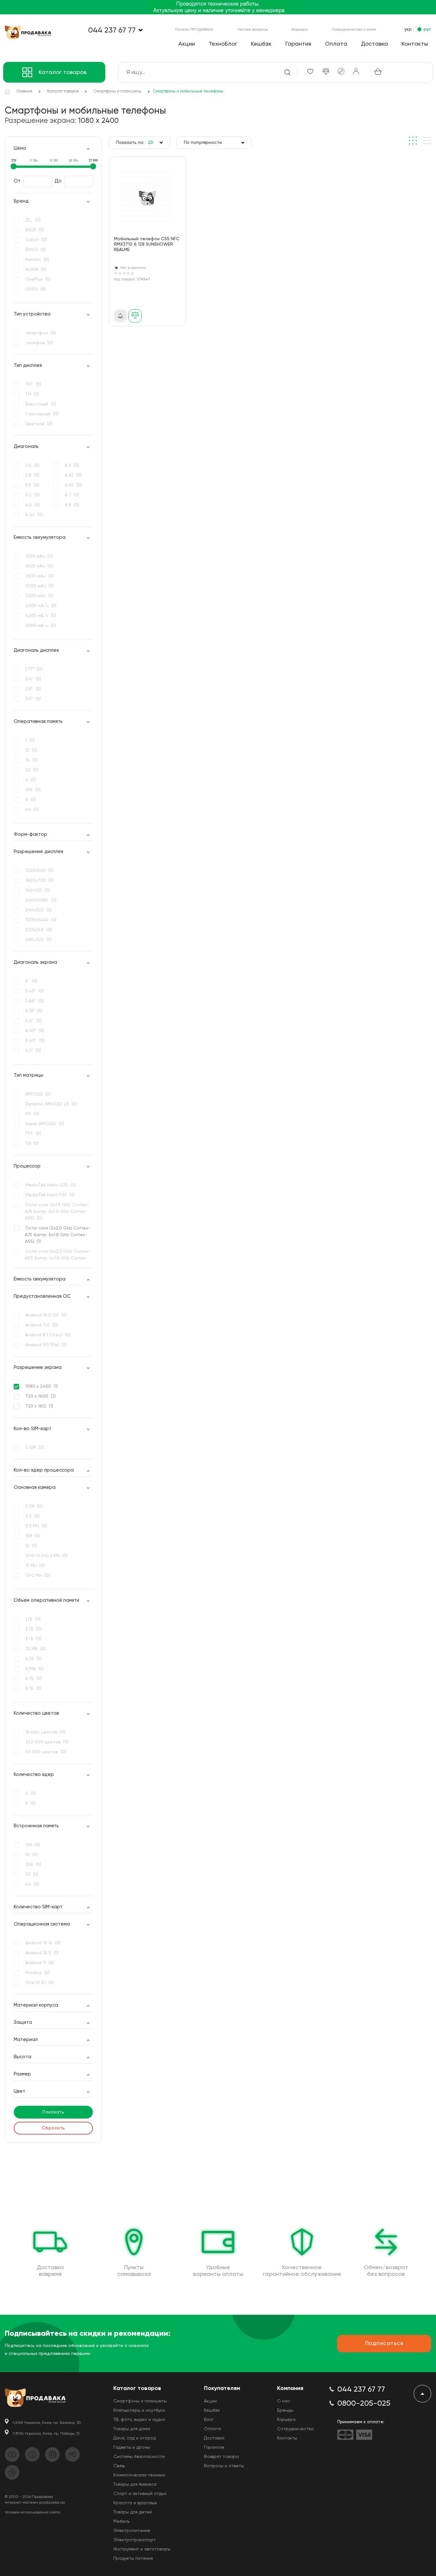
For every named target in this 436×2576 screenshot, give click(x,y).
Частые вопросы (252, 30)
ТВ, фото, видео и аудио (139, 2420)
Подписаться (384, 2343)
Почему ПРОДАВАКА (194, 30)
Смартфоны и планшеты (140, 2401)
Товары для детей (133, 2512)
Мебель (121, 2521)
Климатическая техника (139, 2475)
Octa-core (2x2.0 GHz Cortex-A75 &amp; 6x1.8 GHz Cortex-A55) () (58, 1235)
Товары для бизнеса (135, 2484)
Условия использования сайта (32, 2513)
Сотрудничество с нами (354, 30)
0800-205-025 (364, 2403)
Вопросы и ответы (224, 2466)
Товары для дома (132, 2429)
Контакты (415, 44)
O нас (284, 2401)
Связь (119, 2466)
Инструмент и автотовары (142, 2549)
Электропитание (132, 2531)
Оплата (336, 44)
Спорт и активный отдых (140, 2494)
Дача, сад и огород (135, 2438)
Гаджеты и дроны (132, 2447)
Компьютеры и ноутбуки (139, 2410)
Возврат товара (221, 2457)
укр (408, 29)
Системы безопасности (139, 2457)
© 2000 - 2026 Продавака (29, 2497)
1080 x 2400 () (41, 1386)
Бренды (285, 2410)
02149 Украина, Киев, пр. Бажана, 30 (47, 2423)
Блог (209, 2420)
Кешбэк (261, 44)
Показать (53, 2112)
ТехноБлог (223, 44)
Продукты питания (133, 2558)
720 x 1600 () (40, 1396)
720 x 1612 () (39, 1406)
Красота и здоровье (135, 2503)
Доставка (375, 44)
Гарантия (298, 44)
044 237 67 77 (112, 30)
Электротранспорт (135, 2540)
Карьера (300, 30)
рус (427, 29)
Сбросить (53, 2128)
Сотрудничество (295, 2429)
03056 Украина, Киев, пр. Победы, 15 (46, 2434)
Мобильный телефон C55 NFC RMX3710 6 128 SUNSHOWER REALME (147, 244)
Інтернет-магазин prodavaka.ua (35, 2503)
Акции (187, 44)
